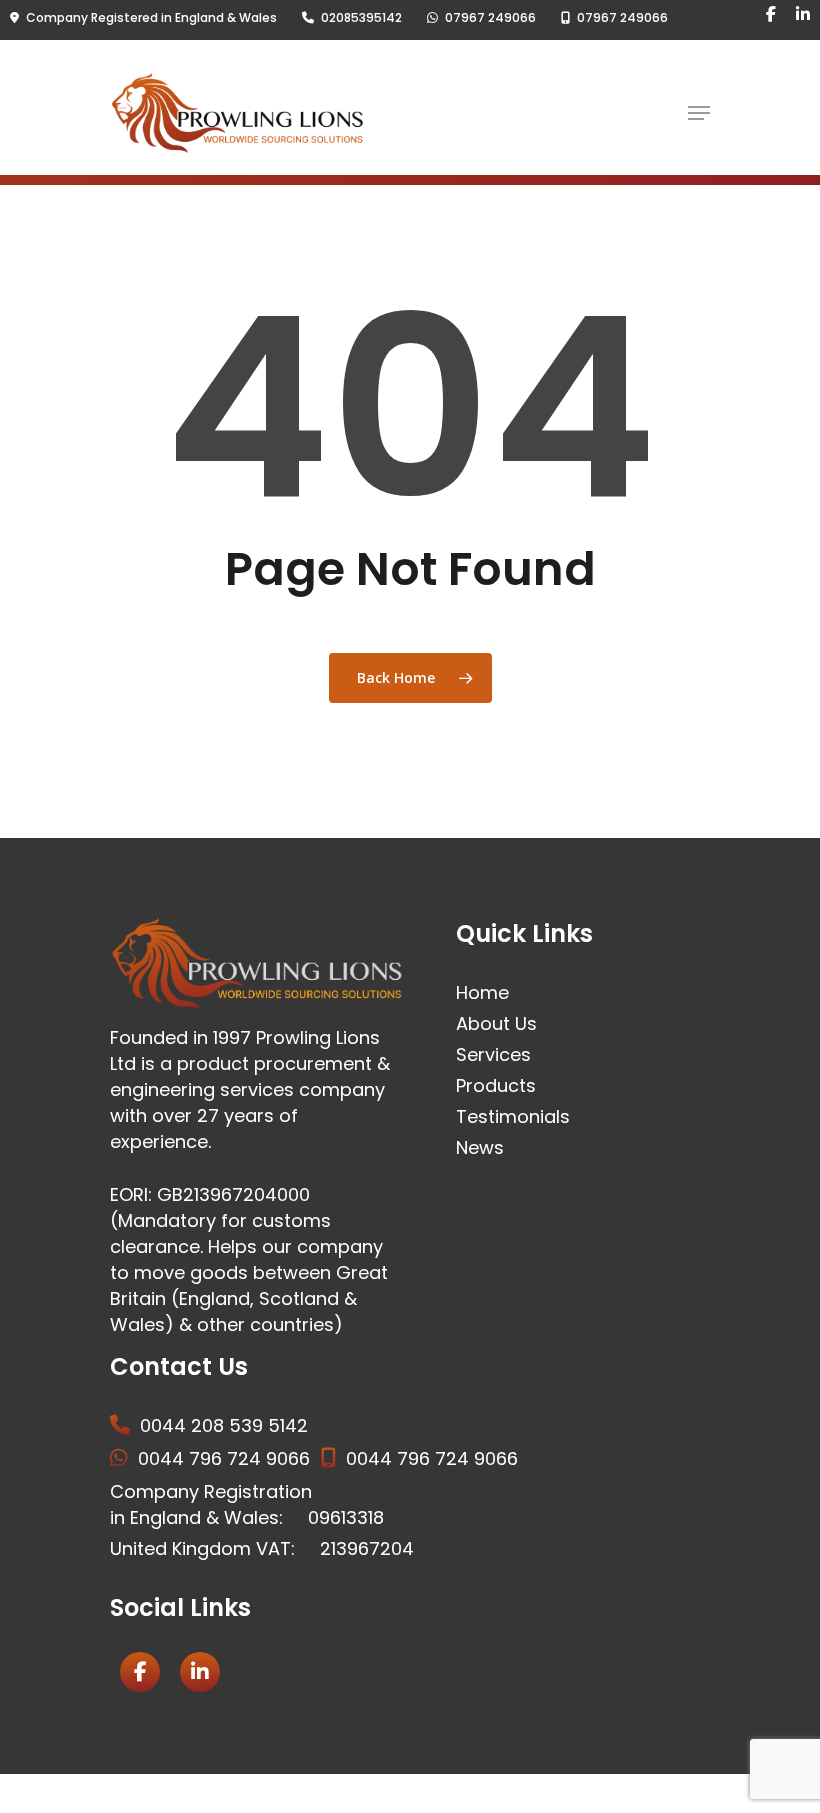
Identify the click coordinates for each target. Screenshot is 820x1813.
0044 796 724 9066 (224, 1458)
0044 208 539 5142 (224, 1425)
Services (493, 1054)
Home (482, 992)
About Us (496, 1023)
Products (496, 1085)
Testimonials (513, 1116)
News (480, 1147)
